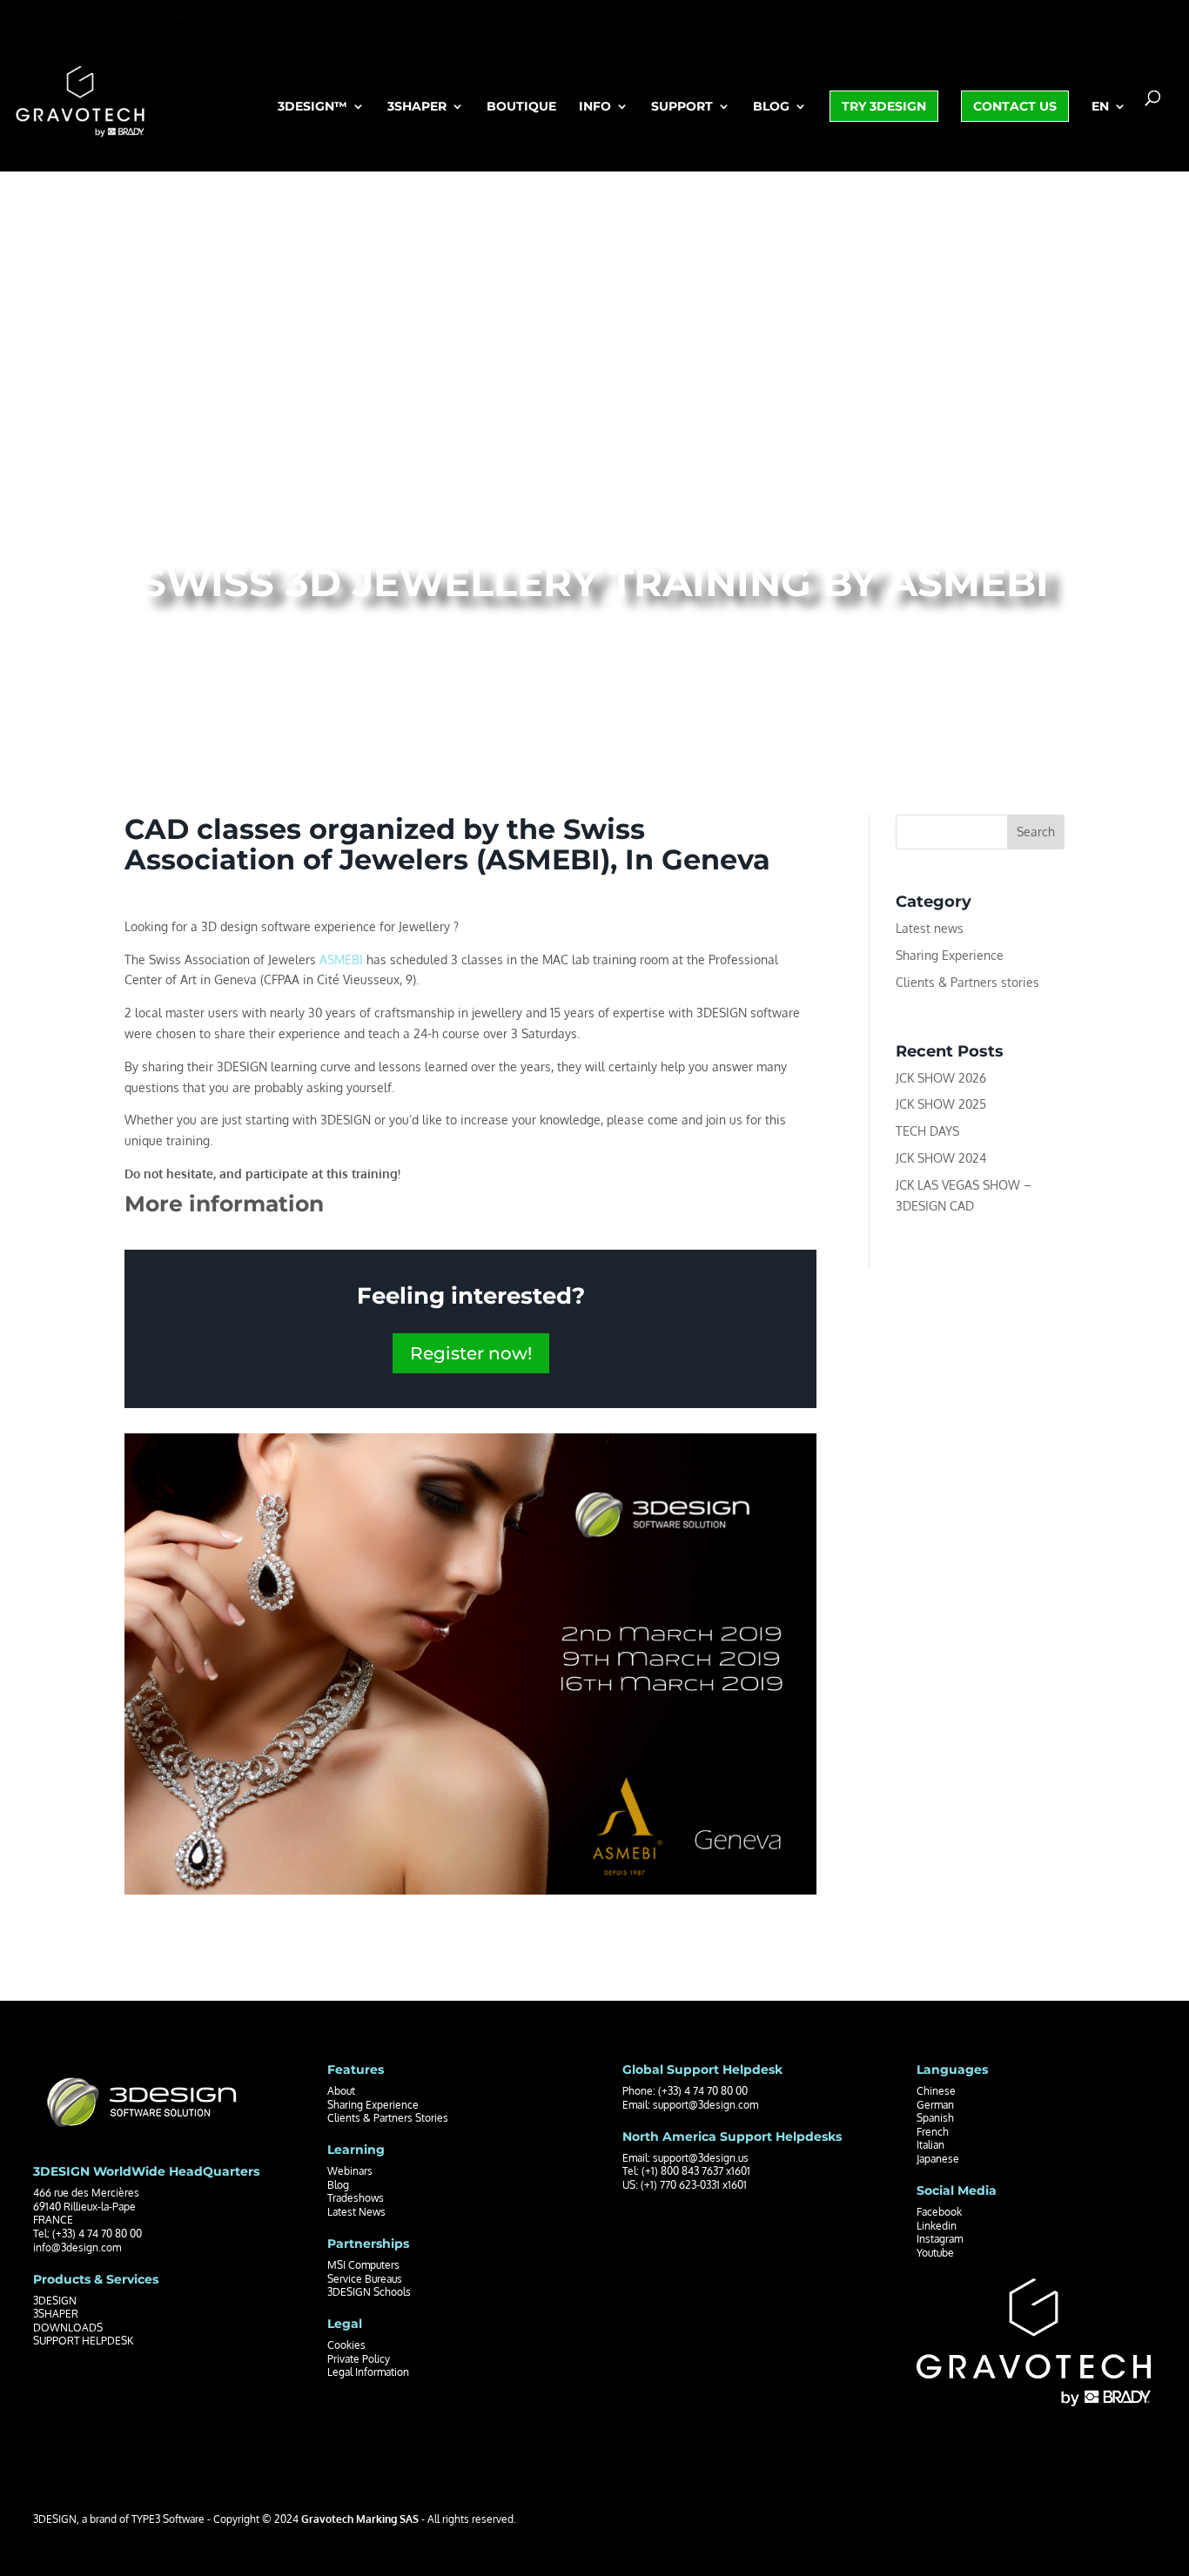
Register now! (471, 1353)
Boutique (521, 107)
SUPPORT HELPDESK (83, 2341)
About (341, 2091)
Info (595, 107)
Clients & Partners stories (967, 982)
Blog (771, 107)
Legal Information (368, 2372)
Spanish (935, 2118)
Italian (930, 2145)
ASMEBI (341, 959)
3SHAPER (56, 2314)
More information (224, 1204)
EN (1100, 107)
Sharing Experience (950, 955)
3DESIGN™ (312, 107)
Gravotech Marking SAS (360, 2519)
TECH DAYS (927, 1131)
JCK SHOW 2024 (941, 1158)
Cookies (346, 2345)
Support (682, 107)
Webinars (350, 2171)
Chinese (936, 2091)
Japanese (938, 2159)
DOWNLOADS (68, 2328)
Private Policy (359, 2359)
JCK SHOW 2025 (941, 1104)
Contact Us (1015, 106)
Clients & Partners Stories (388, 2118)
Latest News (356, 2212)
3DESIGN (55, 2301)
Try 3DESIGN (884, 106)
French (933, 2132)
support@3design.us (701, 2158)
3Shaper (417, 107)
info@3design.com (77, 2247)
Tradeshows (356, 2198)
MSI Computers (363, 2265)
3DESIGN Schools (369, 2292)
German (935, 2105)
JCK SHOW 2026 (941, 1078)
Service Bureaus (365, 2279)
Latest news (930, 928)
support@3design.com (705, 2105)
